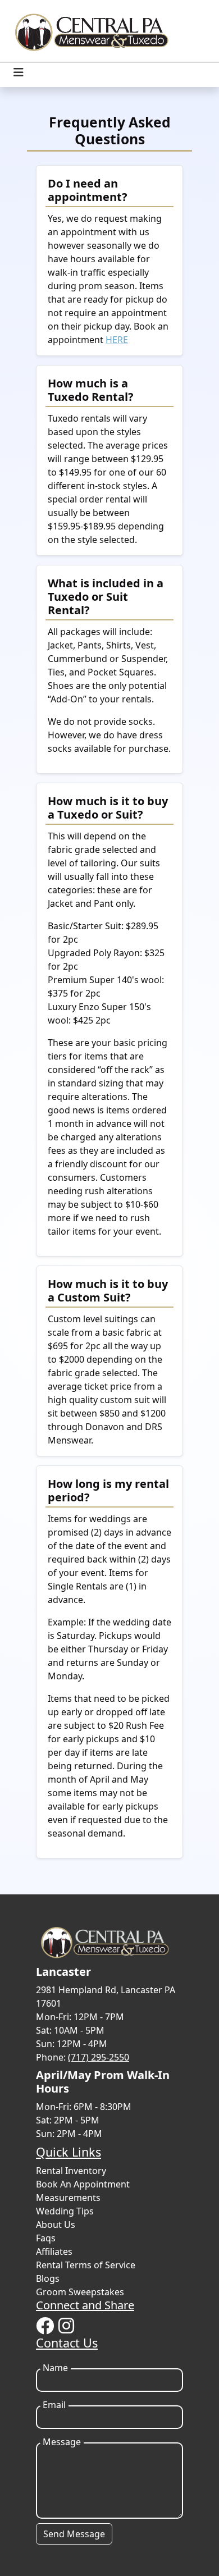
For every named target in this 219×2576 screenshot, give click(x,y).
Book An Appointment (83, 2184)
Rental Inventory (71, 2171)
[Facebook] (45, 2326)
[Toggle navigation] (19, 72)
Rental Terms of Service (86, 2265)
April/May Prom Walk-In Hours (103, 2082)
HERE (117, 340)
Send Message (74, 2534)
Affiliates (54, 2251)
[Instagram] (66, 2326)
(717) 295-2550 (99, 2057)
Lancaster (63, 1972)
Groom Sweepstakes (80, 2292)
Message (62, 2442)
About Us (56, 2225)
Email (54, 2405)
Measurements (68, 2198)
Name (55, 2368)
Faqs (46, 2238)
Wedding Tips (65, 2211)
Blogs (48, 2278)
